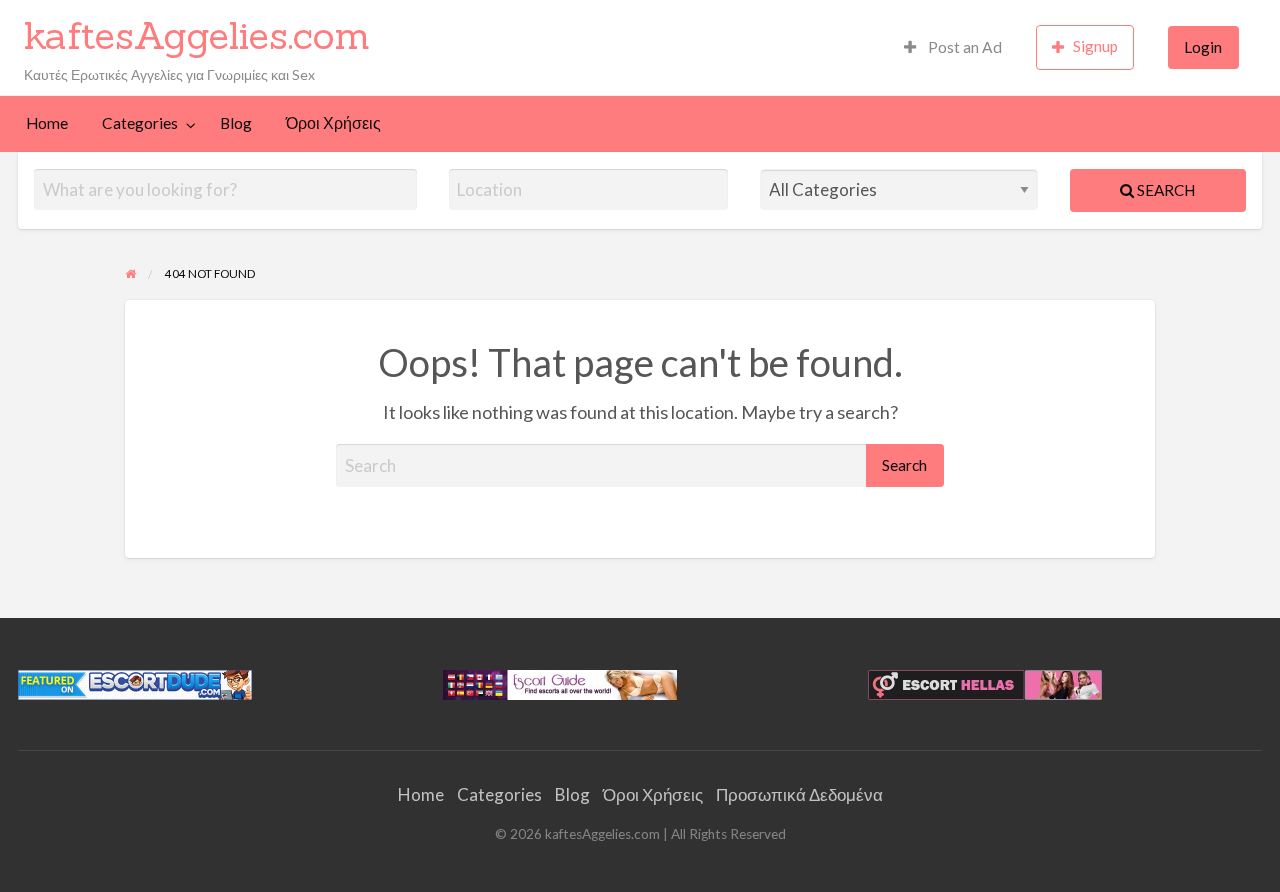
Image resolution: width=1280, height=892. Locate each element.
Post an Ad (963, 47)
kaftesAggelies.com (197, 35)
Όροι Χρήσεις (333, 123)
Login (1203, 47)
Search (1164, 190)
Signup (1095, 46)
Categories (140, 123)
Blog (236, 123)
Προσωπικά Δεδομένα (799, 794)
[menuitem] (953, 47)
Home (47, 123)
